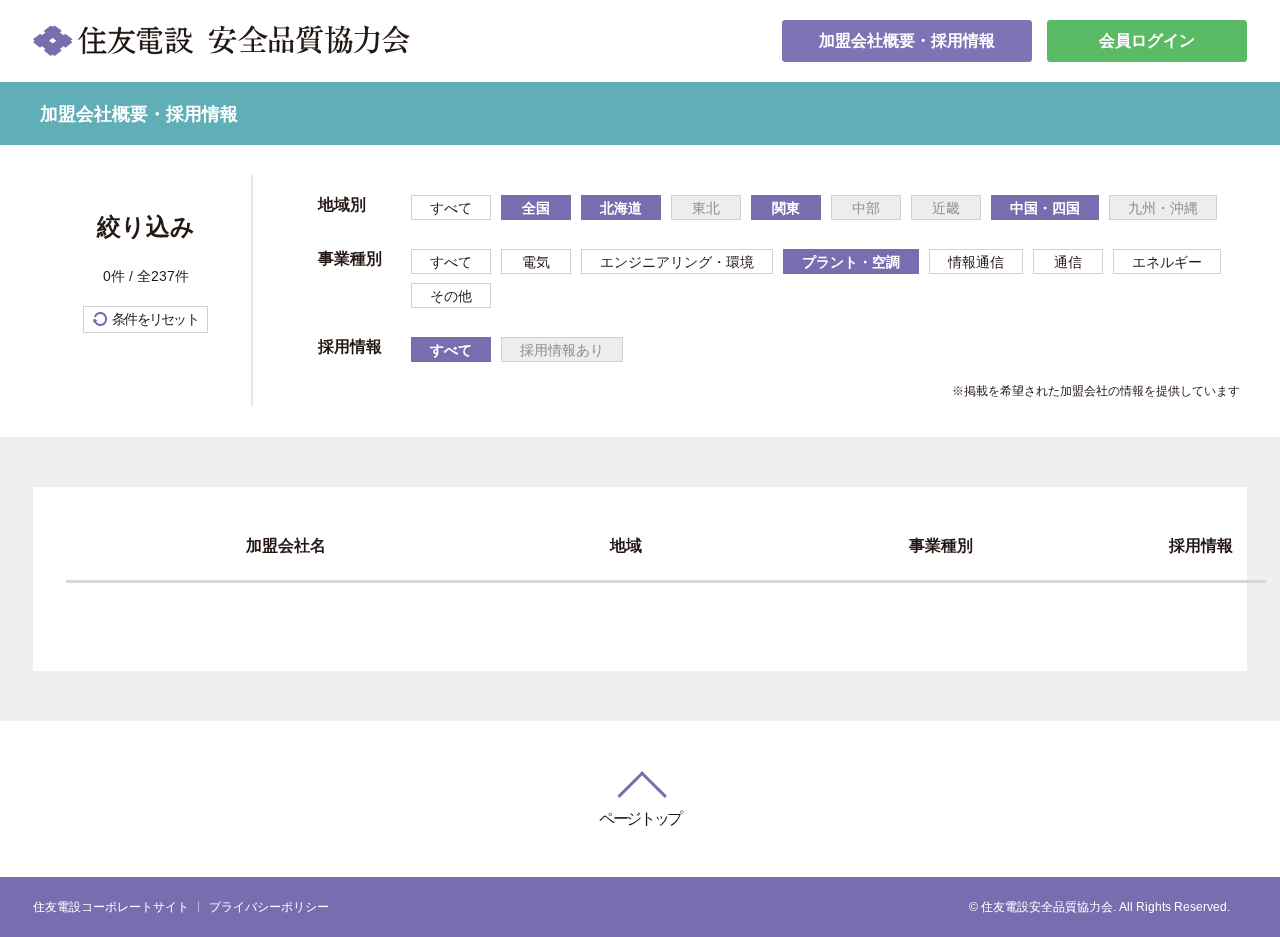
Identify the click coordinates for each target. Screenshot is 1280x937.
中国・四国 (1045, 208)
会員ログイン (1147, 40)
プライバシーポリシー (269, 907)
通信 (1068, 262)
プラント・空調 (851, 262)
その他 (451, 296)
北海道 (621, 208)
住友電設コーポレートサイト (111, 907)
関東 (786, 208)
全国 (536, 208)
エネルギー (1167, 262)
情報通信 (976, 262)
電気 (536, 262)
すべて (451, 208)
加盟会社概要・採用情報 (907, 40)
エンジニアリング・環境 (677, 262)
